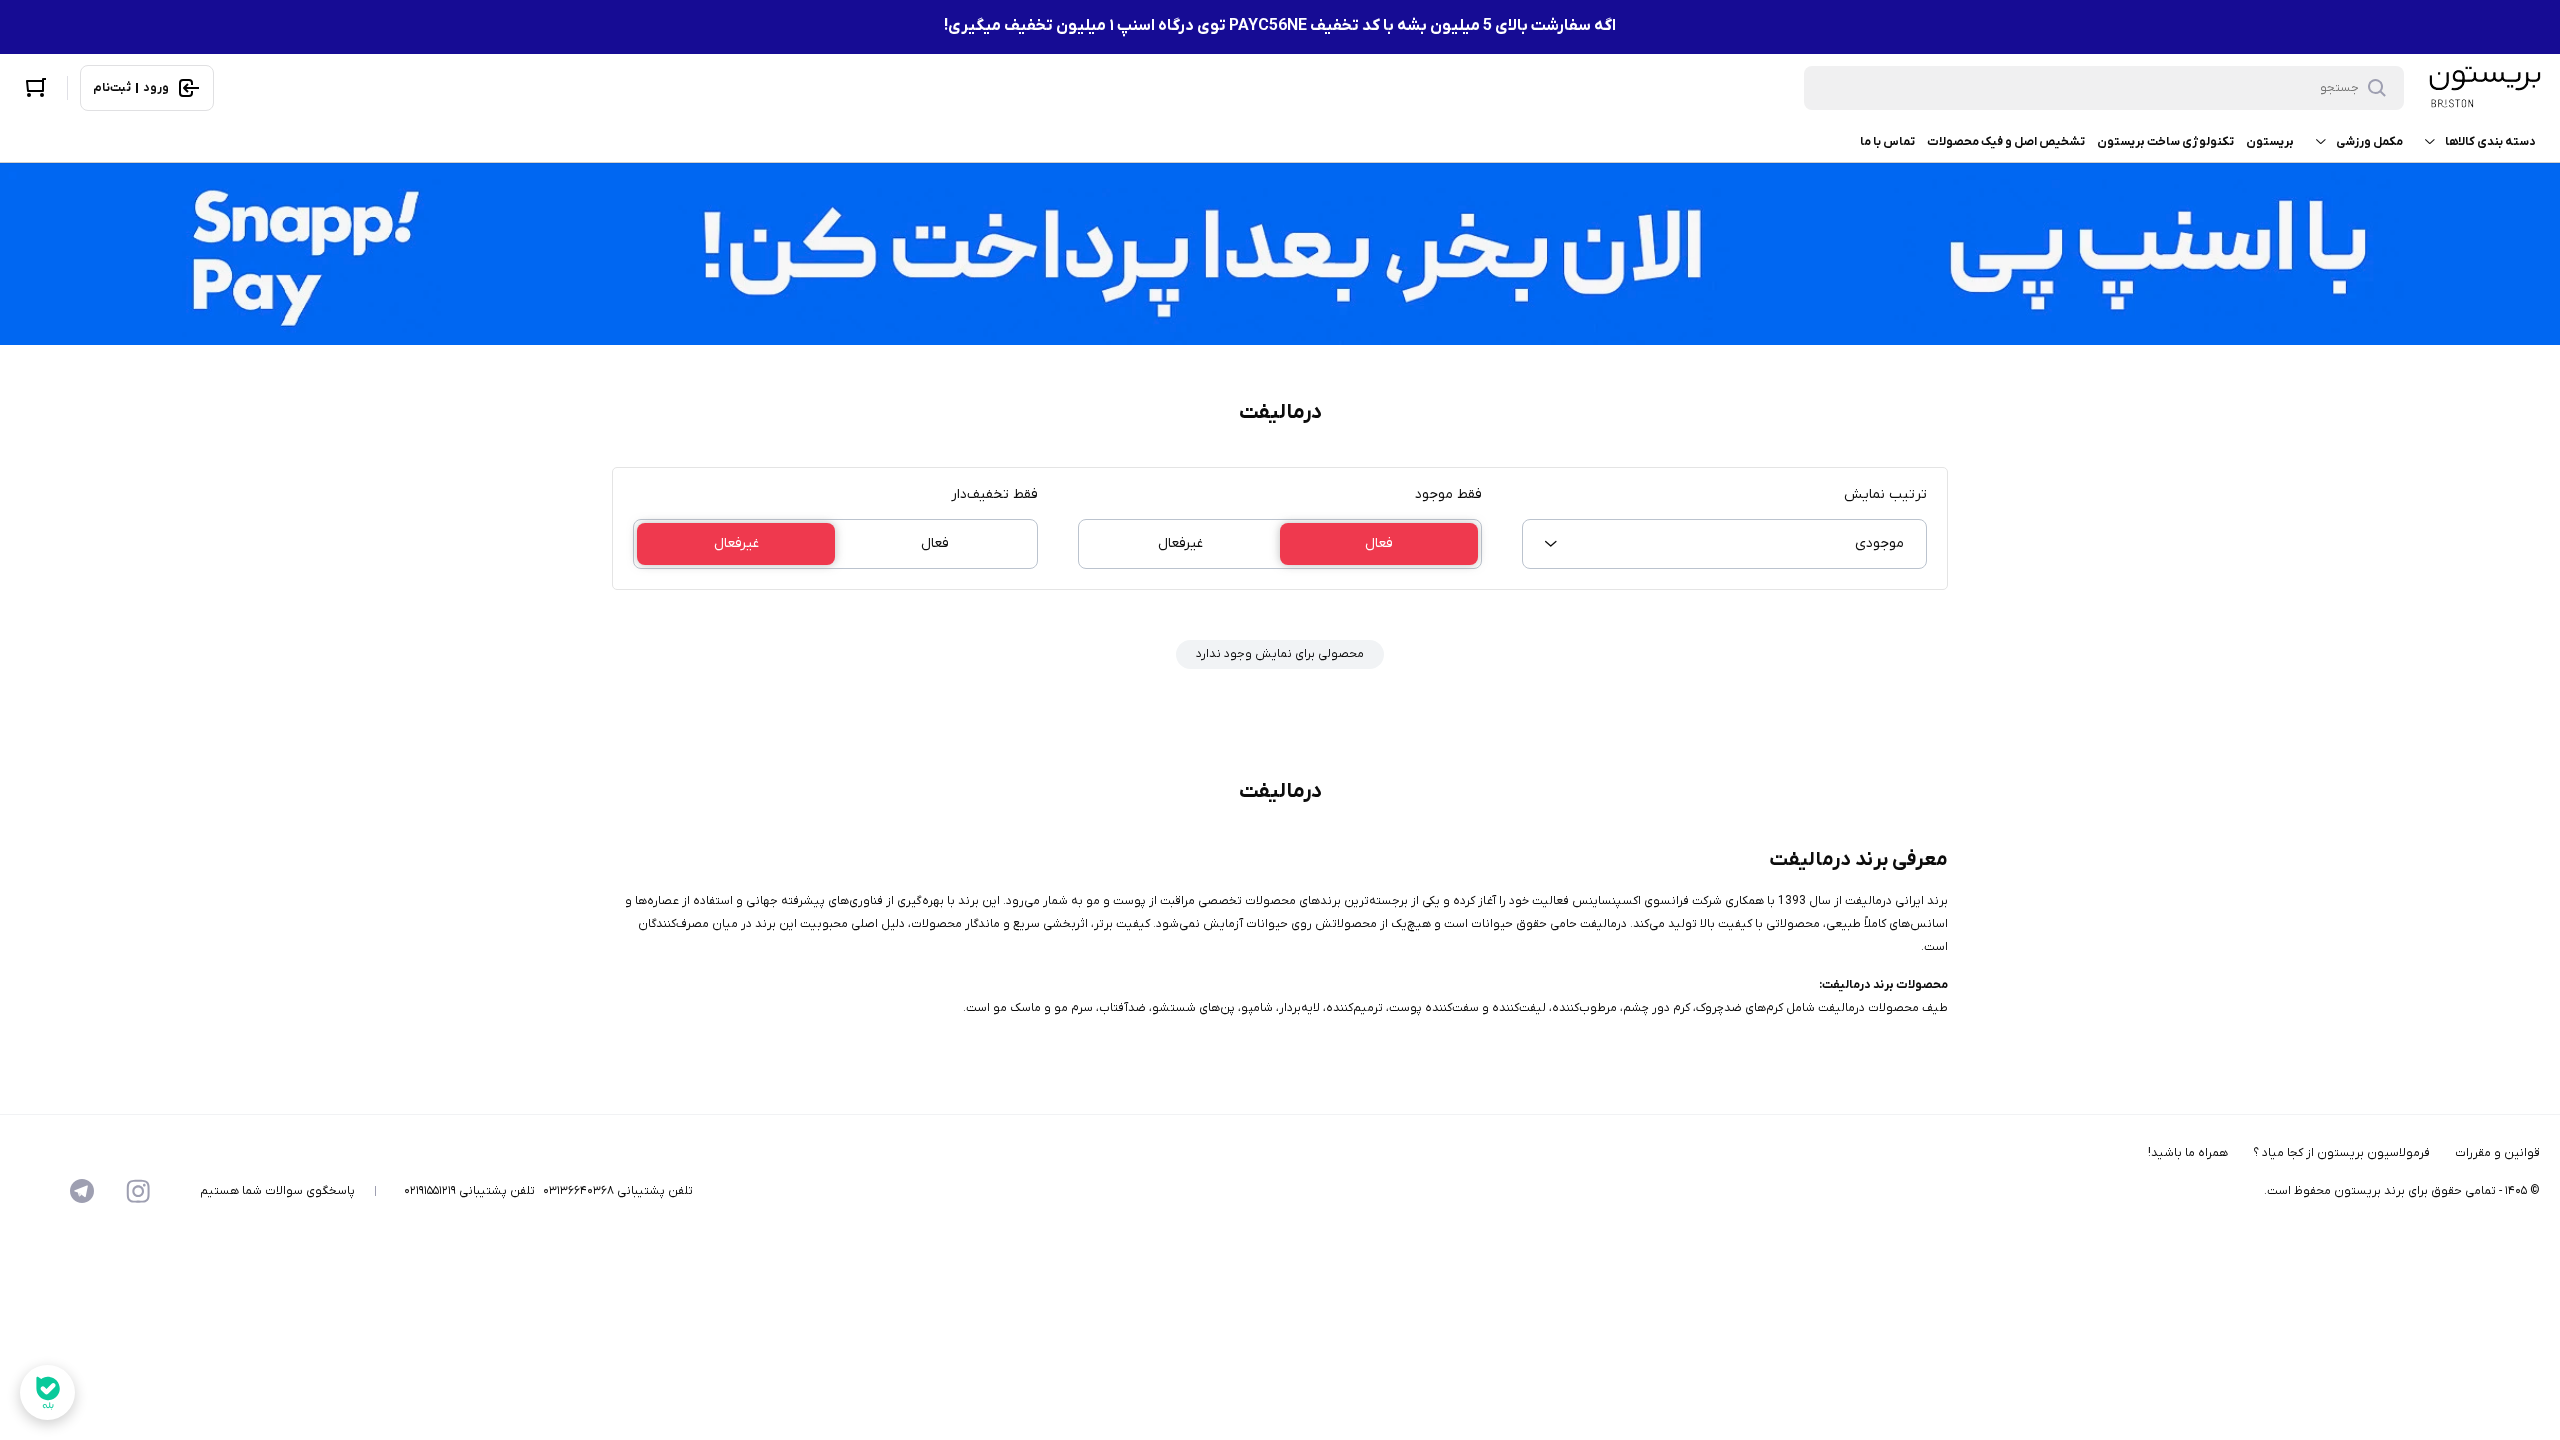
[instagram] (138, 1191)
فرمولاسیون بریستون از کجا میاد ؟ (2341, 1153)
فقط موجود (1448, 495)
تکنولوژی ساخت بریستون (2165, 142)
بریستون (2270, 142)
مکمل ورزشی (2369, 142)
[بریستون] (2484, 87)
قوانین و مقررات (2497, 1153)
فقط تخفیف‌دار (994, 495)
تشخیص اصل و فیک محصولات (2006, 142)
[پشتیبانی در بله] (47, 1392)
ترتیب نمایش (1885, 495)
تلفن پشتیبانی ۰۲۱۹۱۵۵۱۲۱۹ (469, 1191)
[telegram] (82, 1191)
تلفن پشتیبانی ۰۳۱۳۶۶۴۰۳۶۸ (618, 1191)
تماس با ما (1887, 142)
